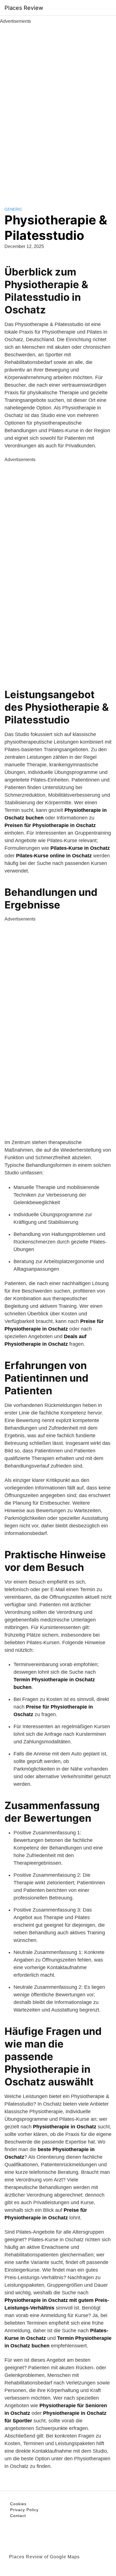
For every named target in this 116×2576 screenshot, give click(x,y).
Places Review (24, 8)
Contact (18, 2516)
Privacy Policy (24, 2510)
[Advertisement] (58, 109)
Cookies (18, 2504)
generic (13, 209)
